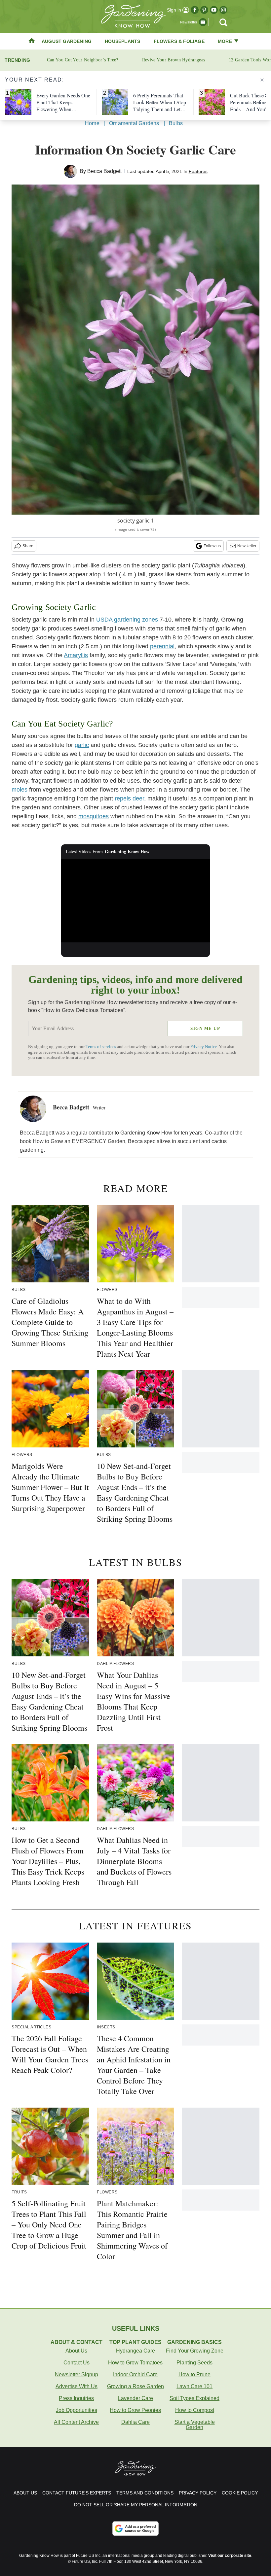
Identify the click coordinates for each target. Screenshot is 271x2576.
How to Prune (194, 2374)
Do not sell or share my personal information (136, 2505)
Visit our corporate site (230, 2556)
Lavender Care (135, 2398)
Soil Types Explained (194, 2398)
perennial (162, 646)
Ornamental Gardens (134, 123)
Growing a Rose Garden (135, 2386)
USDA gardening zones (127, 620)
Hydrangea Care (135, 2351)
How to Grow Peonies (135, 2410)
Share (28, 546)
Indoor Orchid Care (135, 2374)
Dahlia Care (135, 2422)
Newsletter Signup (77, 2374)
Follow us (212, 546)
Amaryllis (76, 655)
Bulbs (176, 123)
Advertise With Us (77, 2386)
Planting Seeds (194, 2363)
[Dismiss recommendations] (262, 80)
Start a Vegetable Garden (195, 2425)
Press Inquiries (76, 2398)
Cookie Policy (240, 2493)
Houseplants (122, 41)
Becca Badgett (104, 171)
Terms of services (101, 1047)
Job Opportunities (77, 2410)
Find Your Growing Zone (195, 2351)
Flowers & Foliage (179, 41)
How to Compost (195, 2410)
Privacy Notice (204, 1047)
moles (19, 790)
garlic (82, 745)
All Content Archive (76, 2422)
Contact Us (77, 2363)
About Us (76, 2351)
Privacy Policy (198, 2493)
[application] (135, 901)
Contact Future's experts (77, 2493)
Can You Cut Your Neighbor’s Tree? (83, 60)
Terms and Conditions (145, 2493)
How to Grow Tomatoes (135, 2363)
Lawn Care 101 (194, 2386)
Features (198, 171)
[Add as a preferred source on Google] (135, 2528)
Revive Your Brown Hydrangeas (174, 60)
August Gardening (67, 41)
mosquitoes (94, 816)
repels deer (129, 798)
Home (92, 123)
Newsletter (247, 546)
